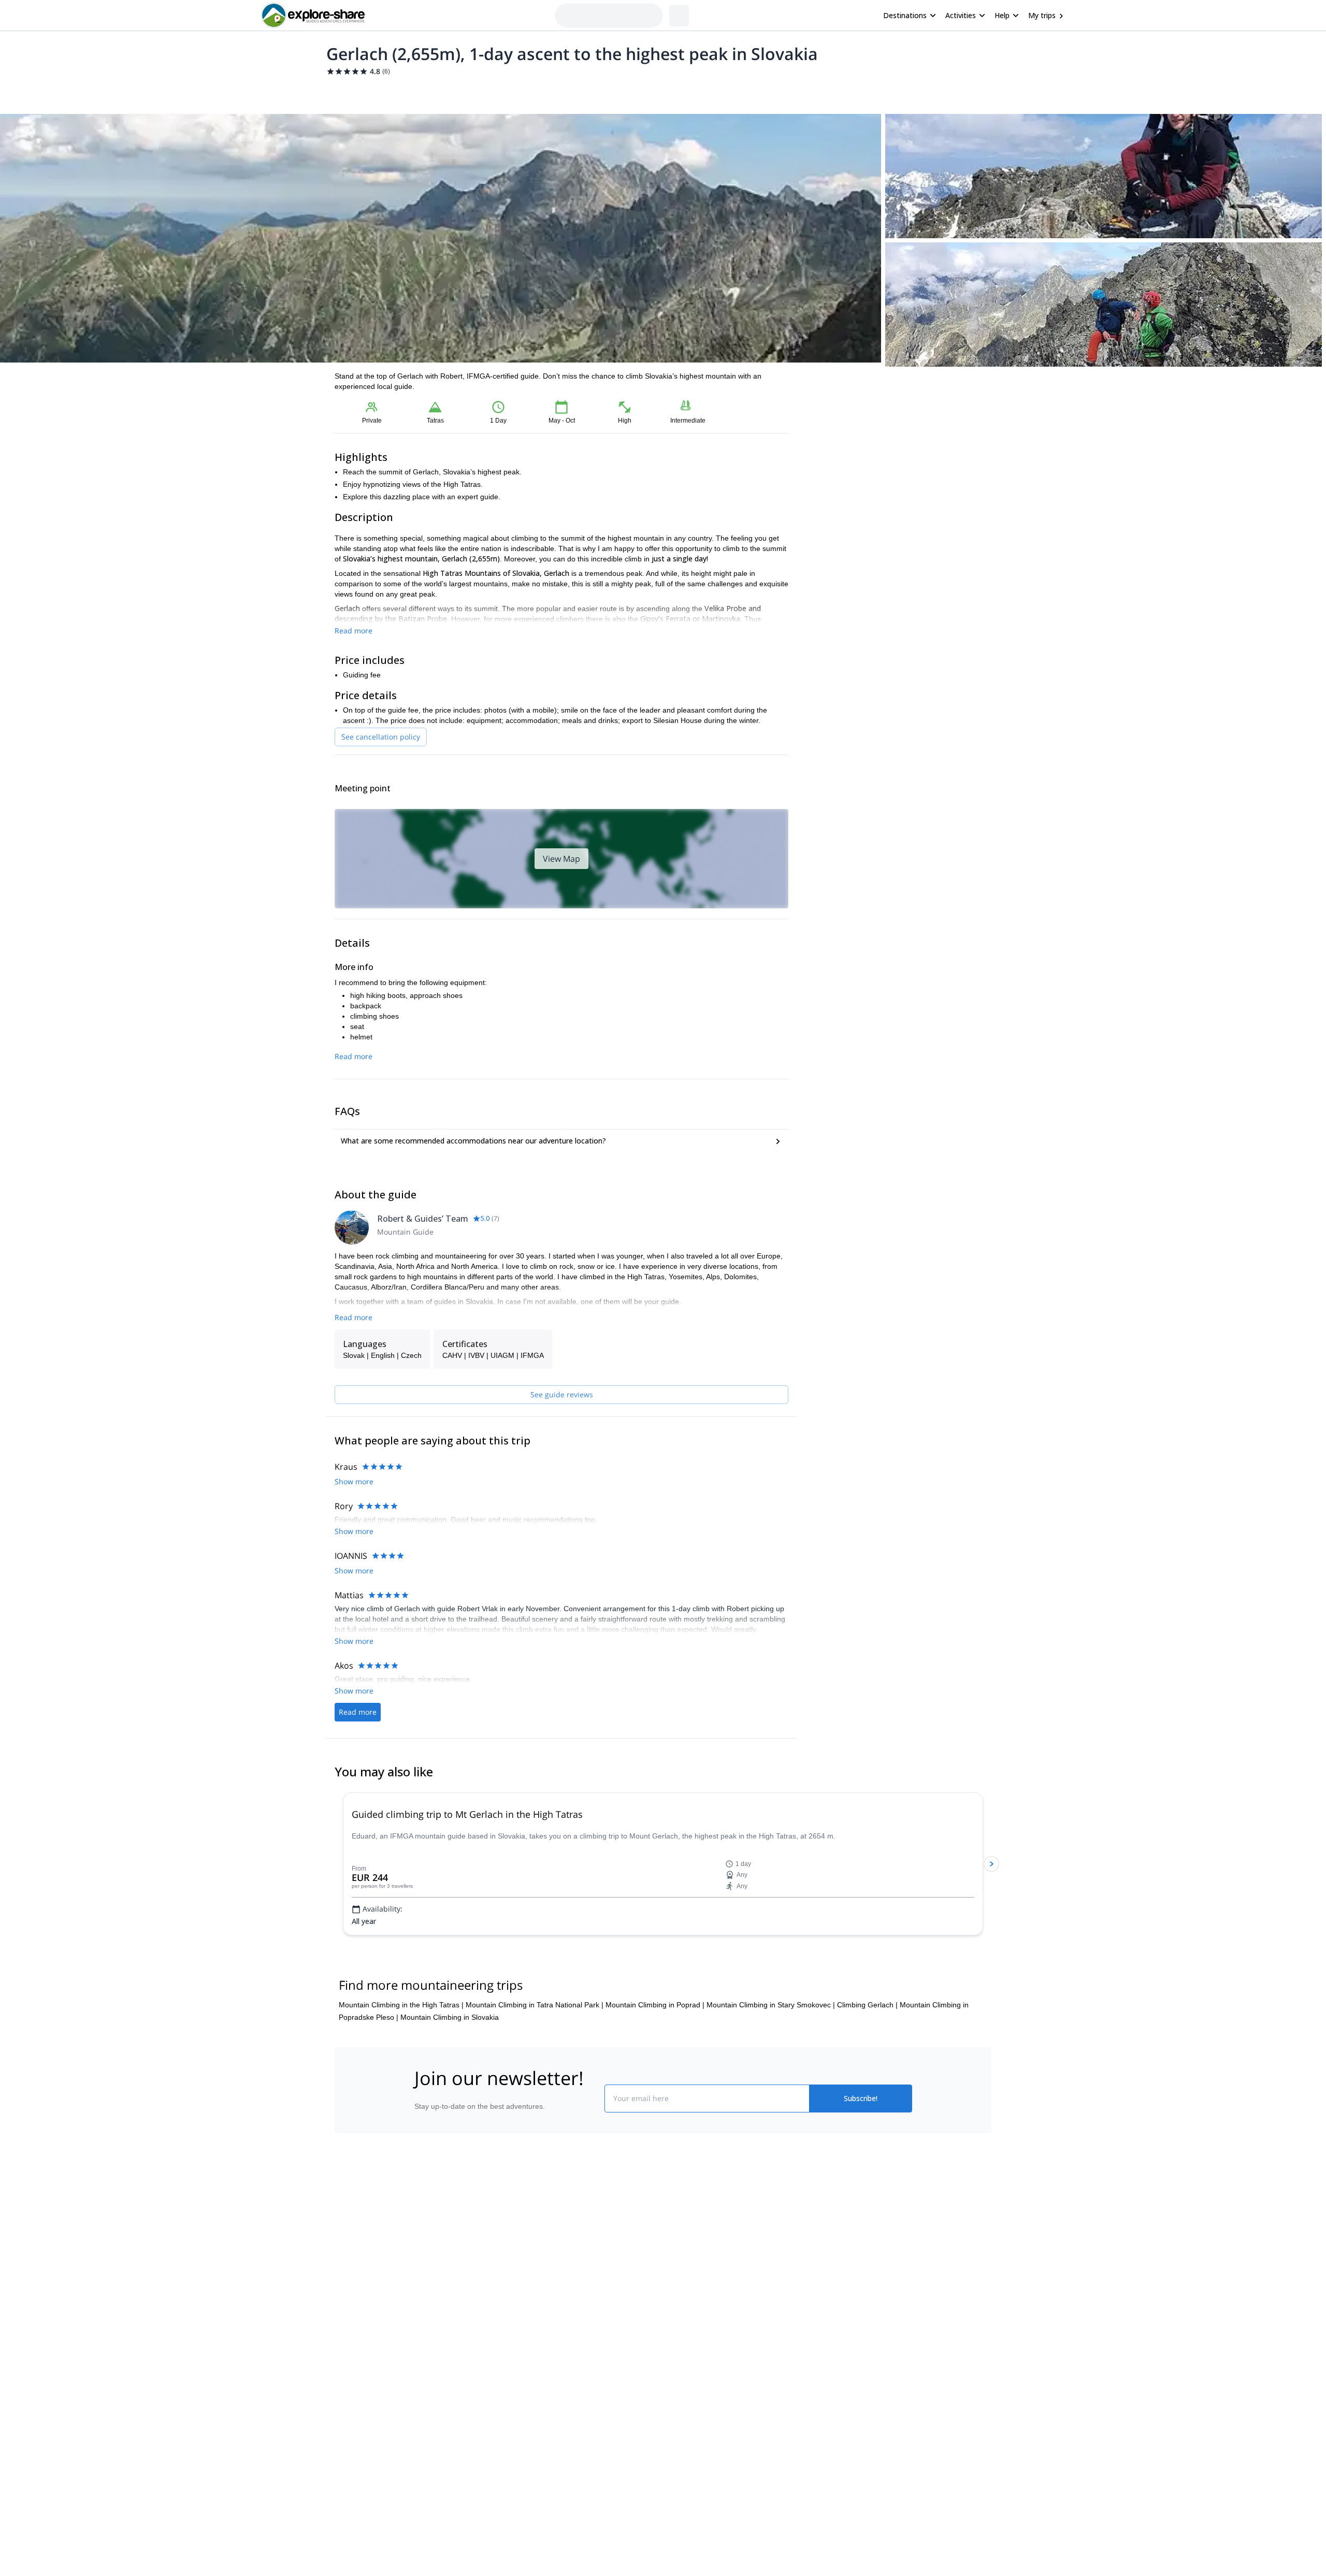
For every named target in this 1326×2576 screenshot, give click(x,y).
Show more (354, 1604)
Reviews (535, 91)
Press (422, 2314)
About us (427, 2268)
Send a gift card (438, 2360)
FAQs (547, 2312)
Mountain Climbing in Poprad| (655, 2054)
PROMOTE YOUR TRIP (836, 2266)
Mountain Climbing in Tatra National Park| (535, 2054)
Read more (354, 631)
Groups (431, 91)
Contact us (555, 2289)
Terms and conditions (573, 2335)
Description (390, 91)
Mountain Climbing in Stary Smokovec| (771, 2054)
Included (467, 91)
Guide (501, 91)
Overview (346, 91)
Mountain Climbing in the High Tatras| (401, 2054)
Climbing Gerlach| (867, 2054)
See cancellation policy (381, 737)
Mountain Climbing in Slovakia (450, 2067)
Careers (426, 2337)
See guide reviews (562, 1394)
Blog (670, 2268)
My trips (1042, 15)
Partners (426, 2291)
